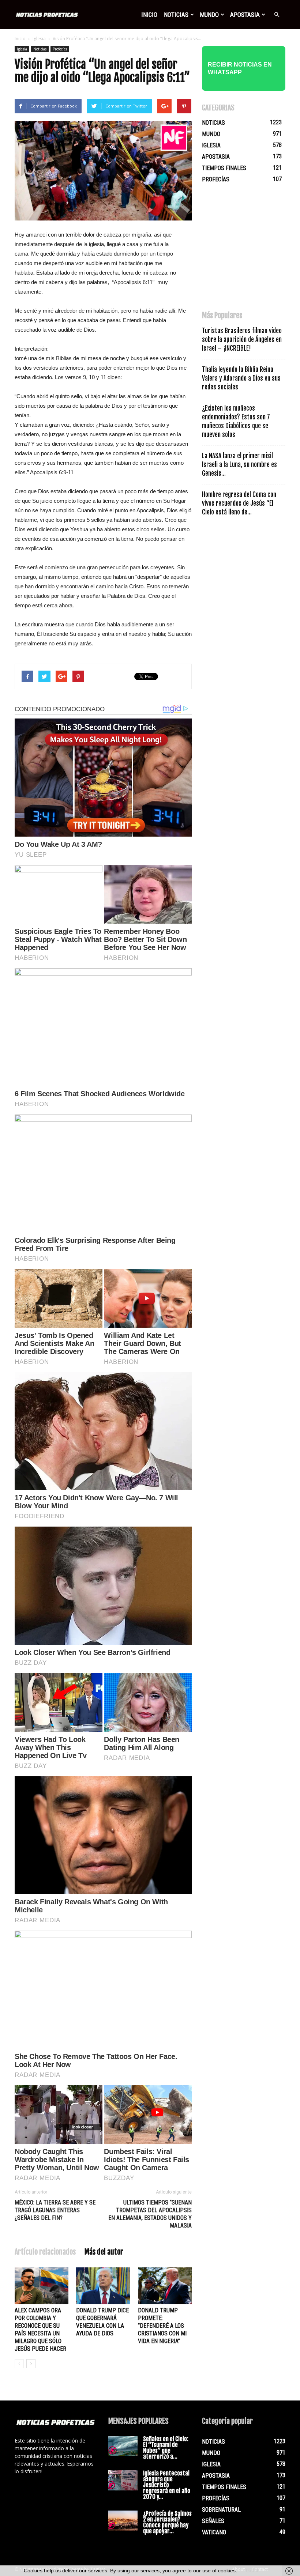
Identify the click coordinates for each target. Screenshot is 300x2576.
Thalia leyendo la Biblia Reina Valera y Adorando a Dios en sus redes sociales (241, 378)
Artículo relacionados (45, 2252)
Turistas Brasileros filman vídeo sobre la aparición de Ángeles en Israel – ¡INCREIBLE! (242, 340)
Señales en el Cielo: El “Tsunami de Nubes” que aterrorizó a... (166, 2448)
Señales (213, 2521)
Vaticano (214, 2532)
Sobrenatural (221, 2510)
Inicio (149, 15)
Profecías (60, 49)
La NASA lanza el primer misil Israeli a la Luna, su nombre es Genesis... (239, 465)
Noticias (176, 15)
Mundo (209, 15)
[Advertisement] (251, 250)
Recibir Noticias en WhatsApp (240, 68)
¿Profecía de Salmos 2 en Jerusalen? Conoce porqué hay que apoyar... (167, 2522)
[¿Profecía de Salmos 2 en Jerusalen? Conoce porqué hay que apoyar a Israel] (123, 2521)
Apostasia (245, 15)
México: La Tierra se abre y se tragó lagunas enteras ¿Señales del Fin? (55, 2210)
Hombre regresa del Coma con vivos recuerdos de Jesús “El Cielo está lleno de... (239, 503)
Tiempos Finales (224, 168)
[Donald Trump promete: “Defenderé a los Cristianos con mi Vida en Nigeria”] (165, 2286)
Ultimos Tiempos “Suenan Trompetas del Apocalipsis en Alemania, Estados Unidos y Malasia (150, 2214)
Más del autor (104, 2252)
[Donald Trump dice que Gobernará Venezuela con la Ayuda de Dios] (103, 2286)
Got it (252, 2571)
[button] (277, 15)
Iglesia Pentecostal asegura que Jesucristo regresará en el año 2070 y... (167, 2485)
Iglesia (39, 39)
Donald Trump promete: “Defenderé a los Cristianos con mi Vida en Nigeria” (162, 2326)
